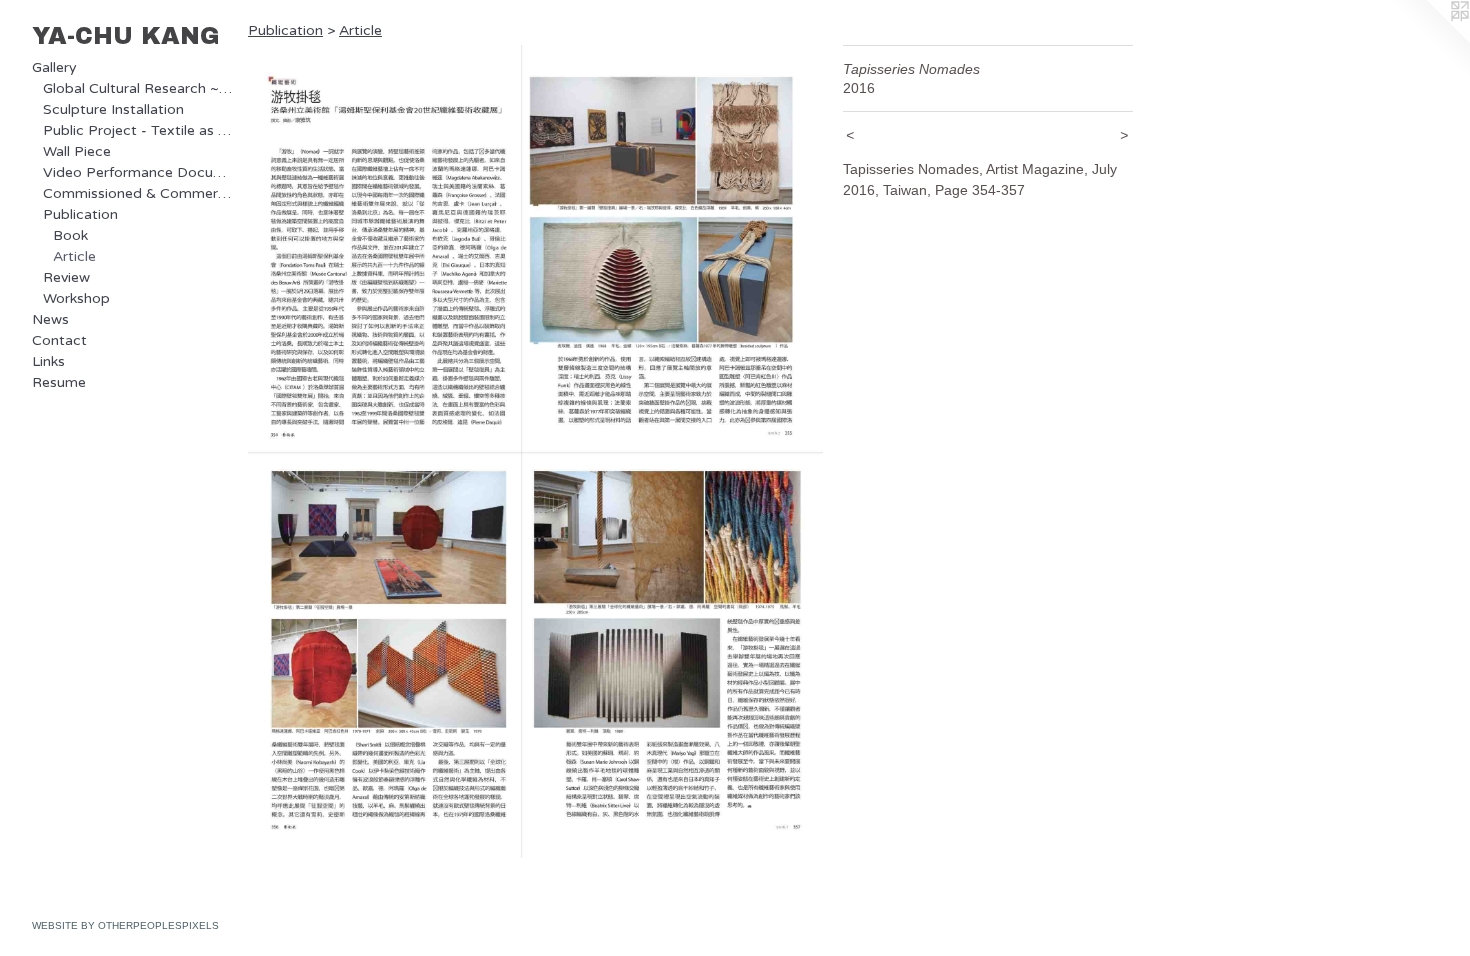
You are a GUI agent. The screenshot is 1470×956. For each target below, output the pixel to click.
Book (70, 235)
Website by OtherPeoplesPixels (125, 925)
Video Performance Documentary (138, 172)
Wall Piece (77, 151)
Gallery (54, 67)
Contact (59, 340)
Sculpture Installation (113, 109)
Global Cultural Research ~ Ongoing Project (138, 88)
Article (74, 256)
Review (66, 277)
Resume (59, 382)
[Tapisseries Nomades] (535, 451)
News (50, 319)
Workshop (76, 298)
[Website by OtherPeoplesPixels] (1430, 40)
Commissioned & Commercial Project (138, 193)
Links (48, 361)
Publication (80, 214)
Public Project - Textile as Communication (138, 130)
